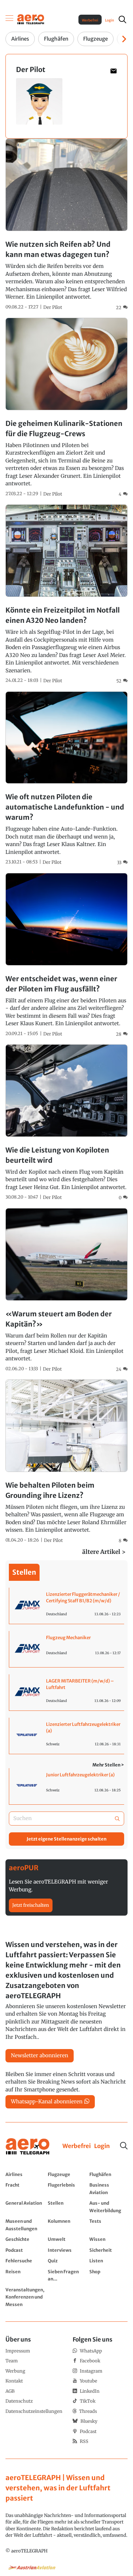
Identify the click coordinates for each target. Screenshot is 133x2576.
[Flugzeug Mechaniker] (67, 1649)
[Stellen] (67, 2207)
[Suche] (124, 2146)
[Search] (117, 1819)
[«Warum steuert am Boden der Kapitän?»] (66, 1290)
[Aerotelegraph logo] (31, 19)
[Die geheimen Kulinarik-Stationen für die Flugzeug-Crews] (66, 408)
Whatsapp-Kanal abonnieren (47, 2101)
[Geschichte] (25, 2239)
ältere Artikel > (104, 1552)
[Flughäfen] (108, 2174)
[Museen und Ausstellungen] (25, 2225)
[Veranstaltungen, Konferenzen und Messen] (25, 2297)
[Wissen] (108, 2239)
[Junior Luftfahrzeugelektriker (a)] (67, 1786)
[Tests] (108, 2225)
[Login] (102, 2146)
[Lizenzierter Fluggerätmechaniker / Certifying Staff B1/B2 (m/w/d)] (67, 1606)
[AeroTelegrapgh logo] (28, 2146)
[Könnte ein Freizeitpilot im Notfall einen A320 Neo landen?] (66, 594)
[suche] (122, 19)
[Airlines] (25, 2174)
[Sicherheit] (108, 2250)
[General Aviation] (25, 2207)
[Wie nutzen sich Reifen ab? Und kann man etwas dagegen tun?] (66, 225)
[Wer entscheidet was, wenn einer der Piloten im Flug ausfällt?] (66, 955)
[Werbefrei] (77, 2146)
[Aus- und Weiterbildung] (108, 2207)
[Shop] (108, 2275)
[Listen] (108, 2261)
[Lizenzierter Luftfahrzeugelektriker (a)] (67, 1736)
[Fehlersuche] (25, 2261)
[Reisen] (25, 2275)
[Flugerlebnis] (67, 2188)
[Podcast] (25, 2250)
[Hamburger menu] (10, 19)
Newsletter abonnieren (40, 2055)
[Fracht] (25, 2188)
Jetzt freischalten (31, 1905)
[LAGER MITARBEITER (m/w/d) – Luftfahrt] (67, 1692)
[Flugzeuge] (67, 2174)
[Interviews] (67, 2250)
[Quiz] (67, 2261)
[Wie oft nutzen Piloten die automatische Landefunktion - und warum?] (66, 779)
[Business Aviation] (108, 2188)
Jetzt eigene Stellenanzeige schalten (66, 1839)
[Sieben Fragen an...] (67, 2275)
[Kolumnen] (67, 2225)
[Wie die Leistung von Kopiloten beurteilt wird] (66, 1123)
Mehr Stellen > (108, 1765)
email (113, 71)
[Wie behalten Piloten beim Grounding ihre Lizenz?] (66, 1462)
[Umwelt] (67, 2239)
